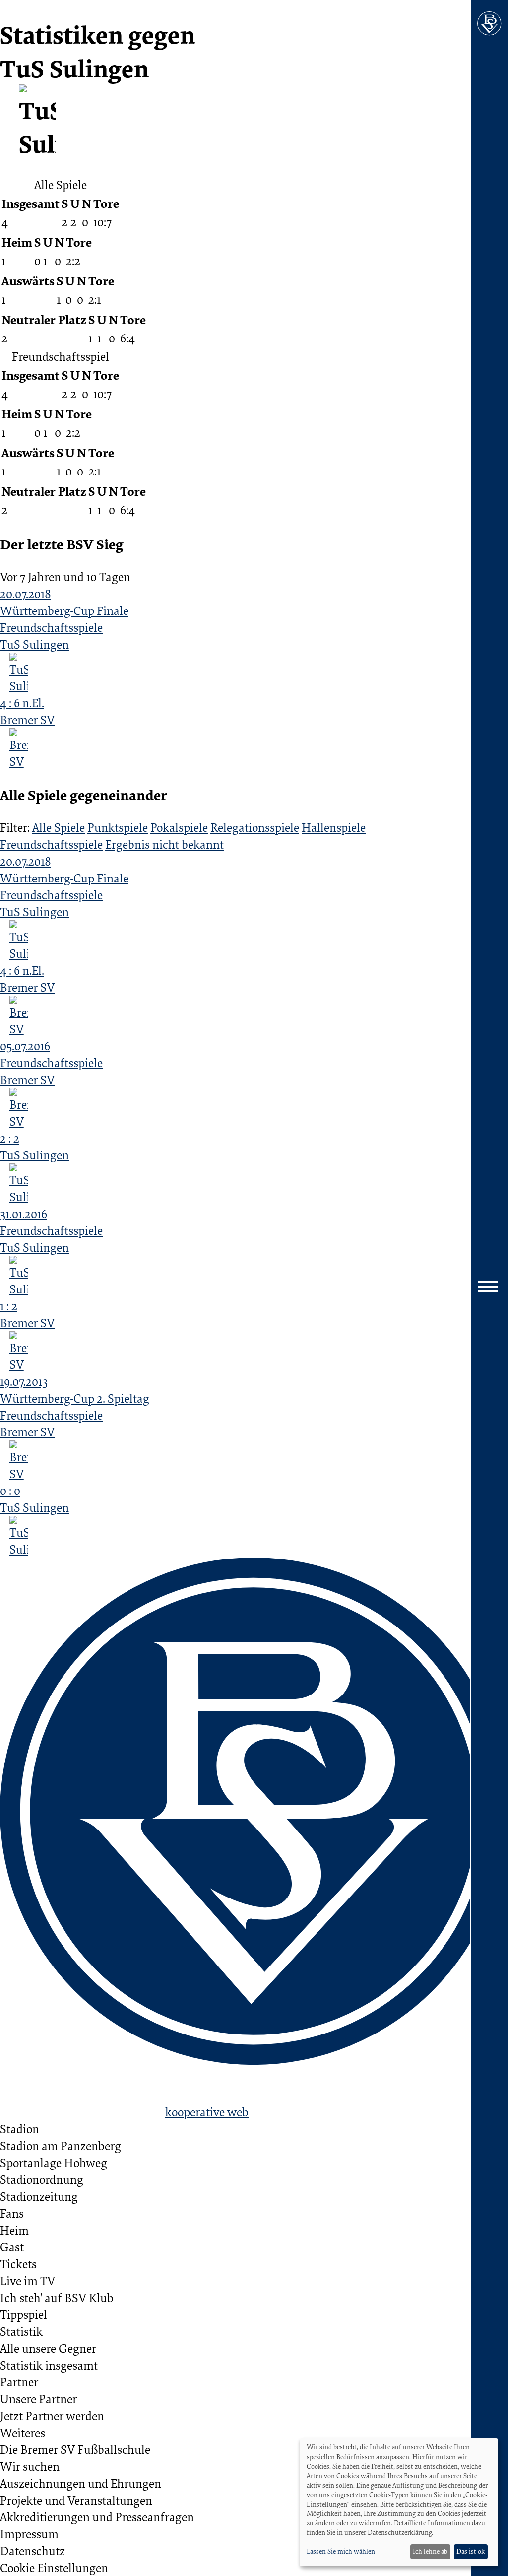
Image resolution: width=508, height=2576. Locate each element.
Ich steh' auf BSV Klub (57, 2298)
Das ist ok (471, 2551)
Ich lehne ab (430, 2551)
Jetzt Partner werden (52, 2416)
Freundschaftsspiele (51, 844)
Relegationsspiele (255, 827)
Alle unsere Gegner (48, 2348)
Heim (14, 2230)
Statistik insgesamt (49, 2365)
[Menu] (489, 1288)
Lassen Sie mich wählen (341, 2551)
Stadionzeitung (39, 2196)
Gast (12, 2247)
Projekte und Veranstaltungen (76, 2500)
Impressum (29, 2534)
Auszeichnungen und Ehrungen (81, 2483)
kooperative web (207, 2112)
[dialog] (399, 2502)
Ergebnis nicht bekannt (164, 844)
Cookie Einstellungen (54, 2568)
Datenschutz (32, 2551)
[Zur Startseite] (489, 24)
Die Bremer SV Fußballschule (75, 2449)
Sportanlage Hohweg (54, 2163)
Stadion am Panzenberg (61, 2146)
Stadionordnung (42, 2179)
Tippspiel (24, 2314)
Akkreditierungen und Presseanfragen (97, 2517)
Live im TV (28, 2281)
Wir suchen (30, 2466)
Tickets (18, 2264)
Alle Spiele (59, 827)
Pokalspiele (179, 827)
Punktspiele (118, 827)
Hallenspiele (334, 827)
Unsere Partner (38, 2399)
